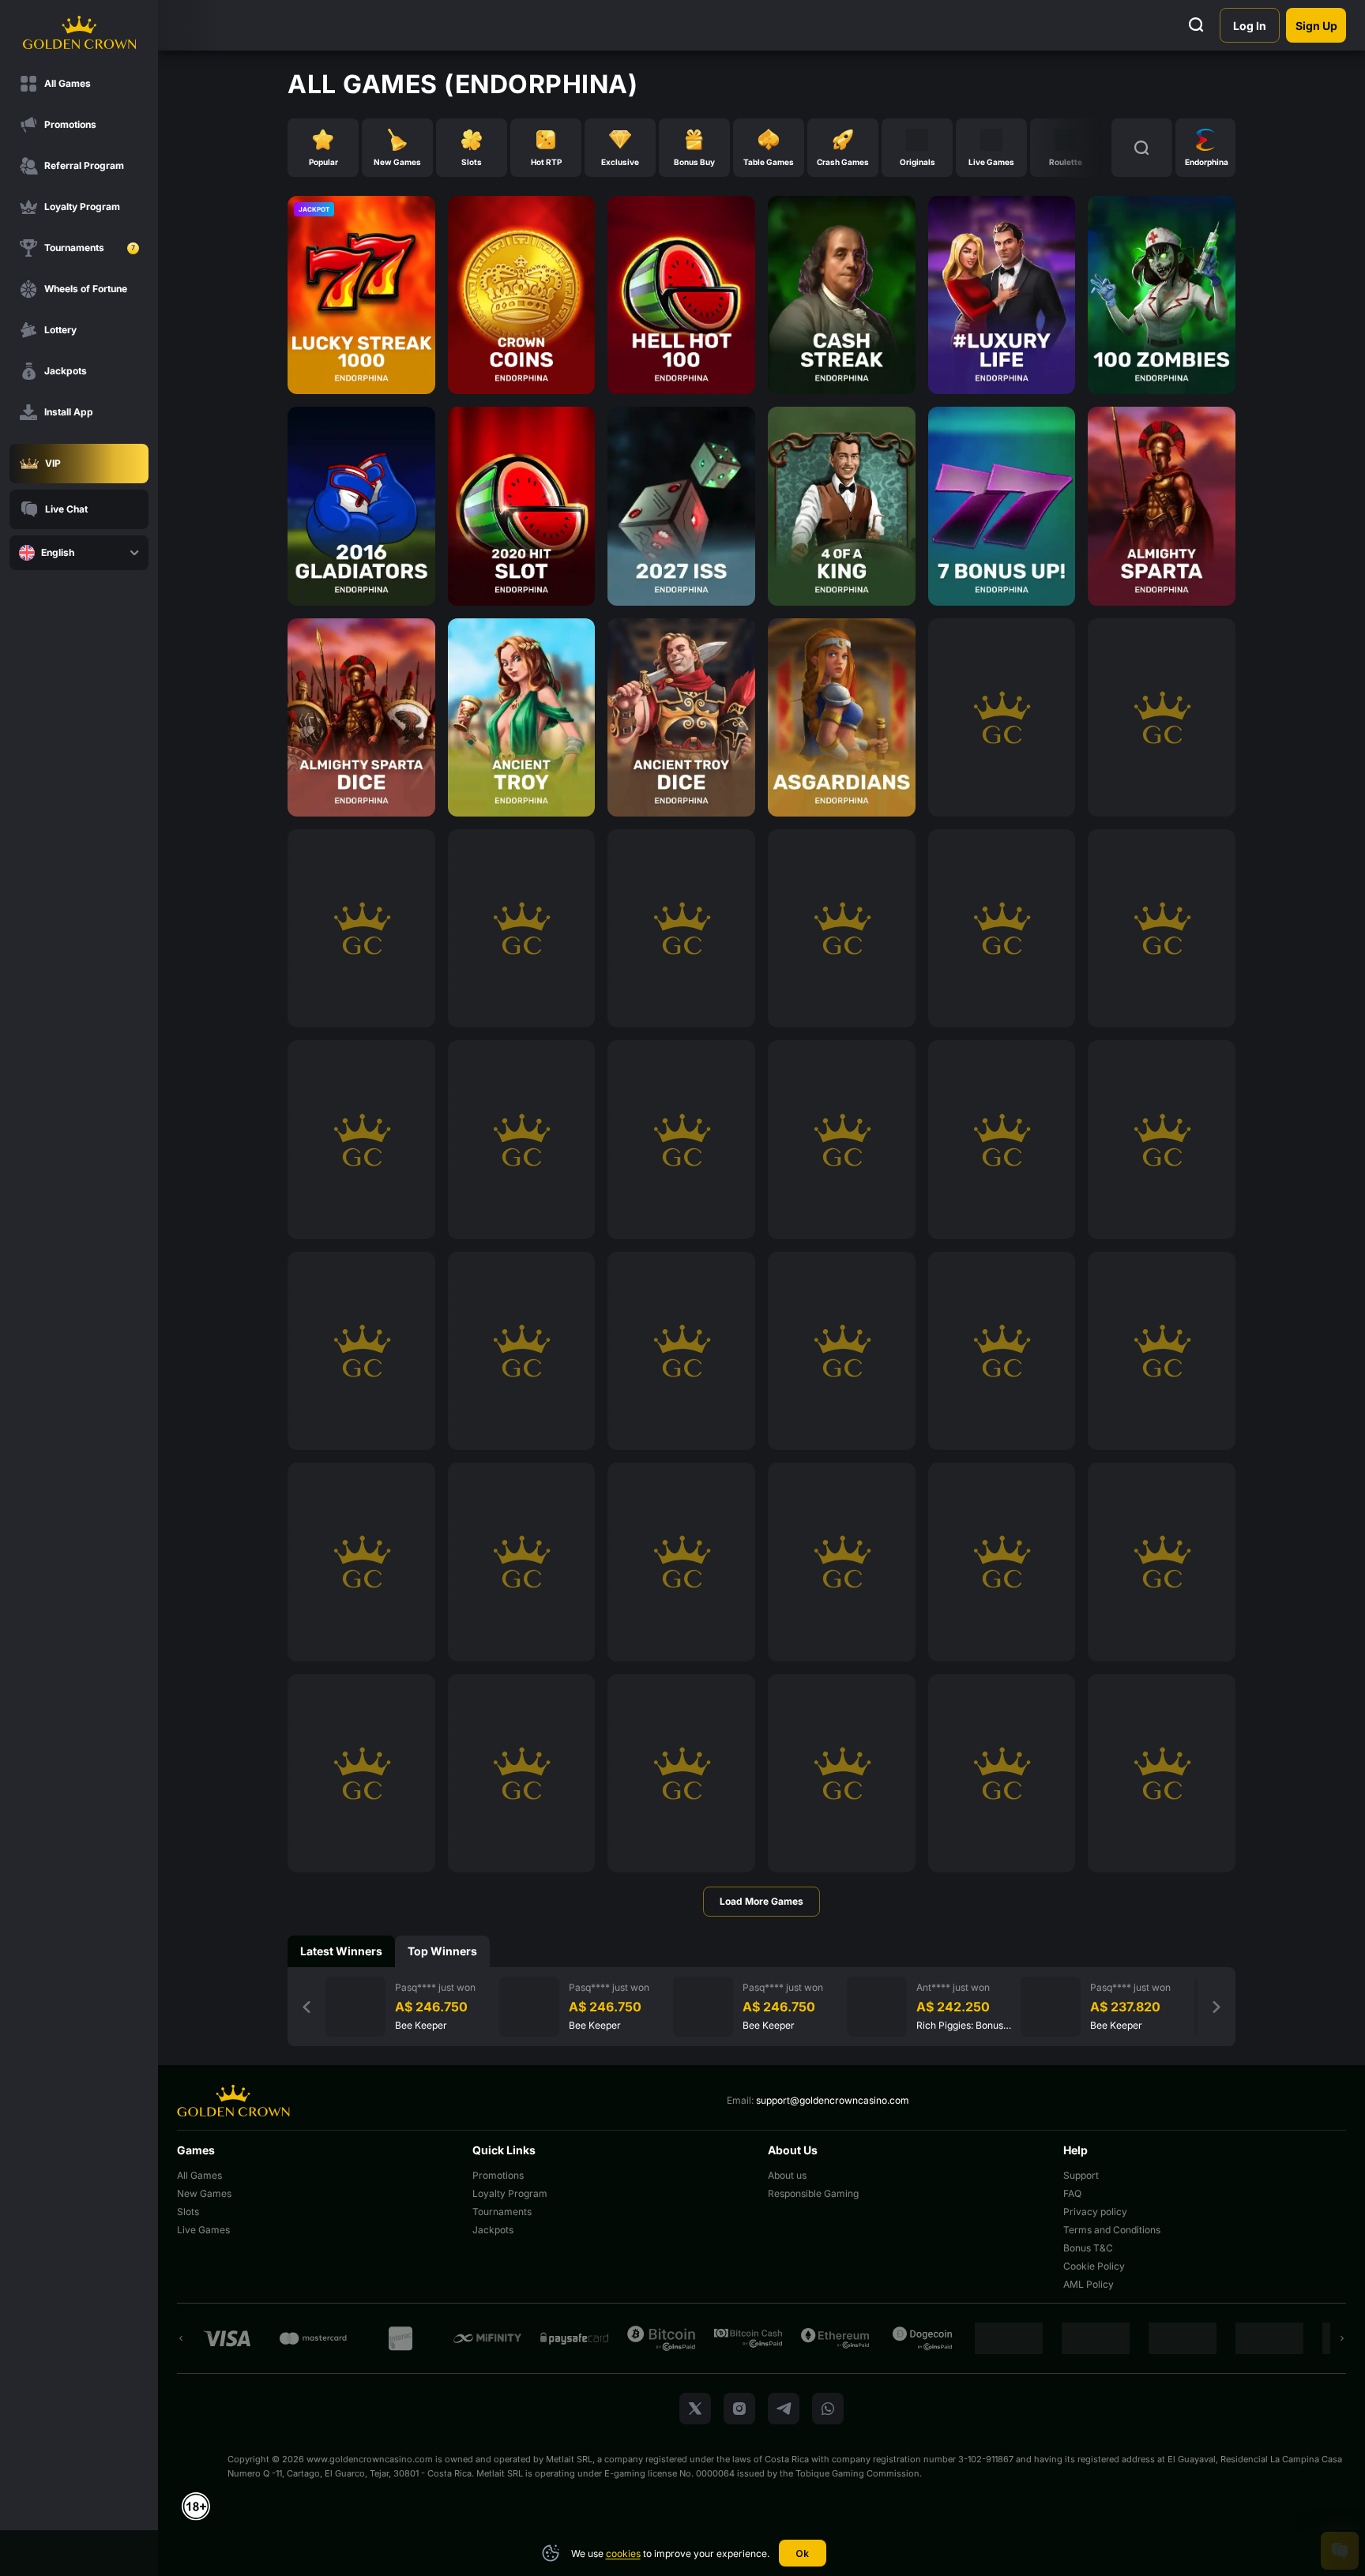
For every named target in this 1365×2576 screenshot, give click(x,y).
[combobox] (79, 553)
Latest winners (341, 1951)
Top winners (442, 1951)
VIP (53, 463)
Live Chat (66, 509)
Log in (1250, 26)
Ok (802, 2553)
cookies (623, 2553)
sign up (1316, 26)
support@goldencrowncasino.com (833, 2100)
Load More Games (761, 1901)
